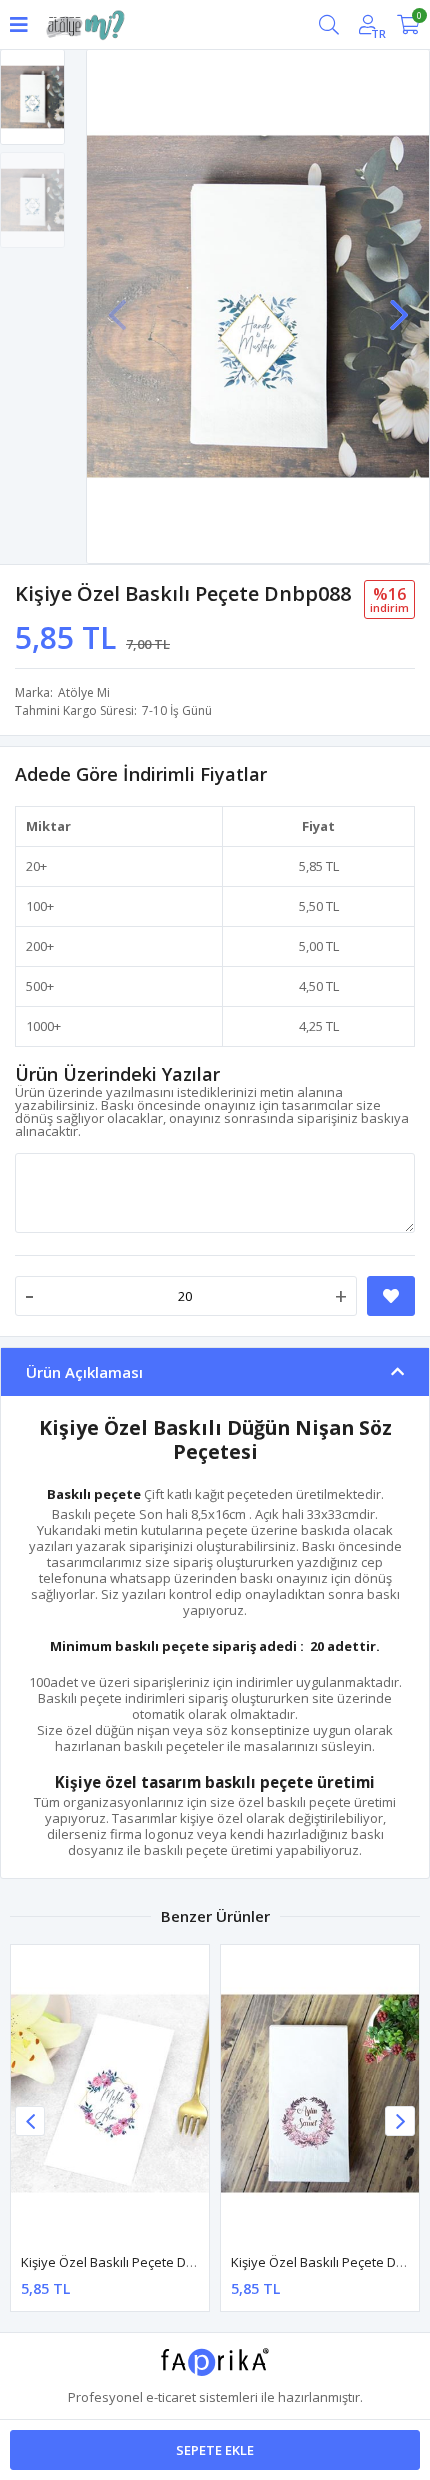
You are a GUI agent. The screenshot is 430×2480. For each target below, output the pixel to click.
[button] (399, 305)
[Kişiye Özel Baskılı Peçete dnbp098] (110, 2093)
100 (36, 906)
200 (36, 946)
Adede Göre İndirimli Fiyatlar (141, 774)
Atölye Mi (84, 692)
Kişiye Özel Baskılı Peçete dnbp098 (126, 2262)
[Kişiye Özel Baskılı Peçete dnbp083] (320, 2093)
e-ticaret (171, 2397)
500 (36, 986)
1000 (40, 1026)
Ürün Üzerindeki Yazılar (117, 1074)
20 (33, 866)
